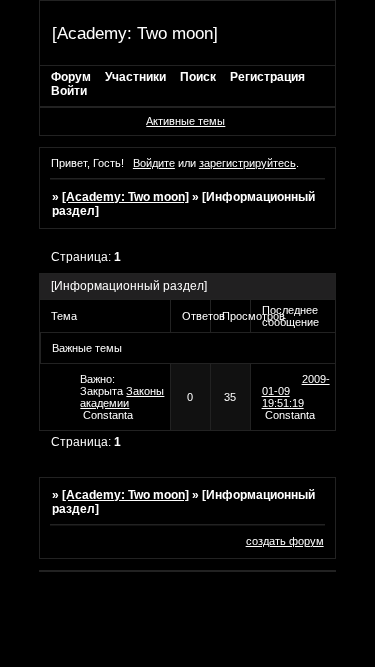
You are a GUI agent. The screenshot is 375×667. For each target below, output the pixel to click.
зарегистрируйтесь (247, 163)
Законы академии (122, 397)
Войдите (154, 163)
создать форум (285, 541)
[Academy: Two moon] (125, 197)
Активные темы (185, 121)
